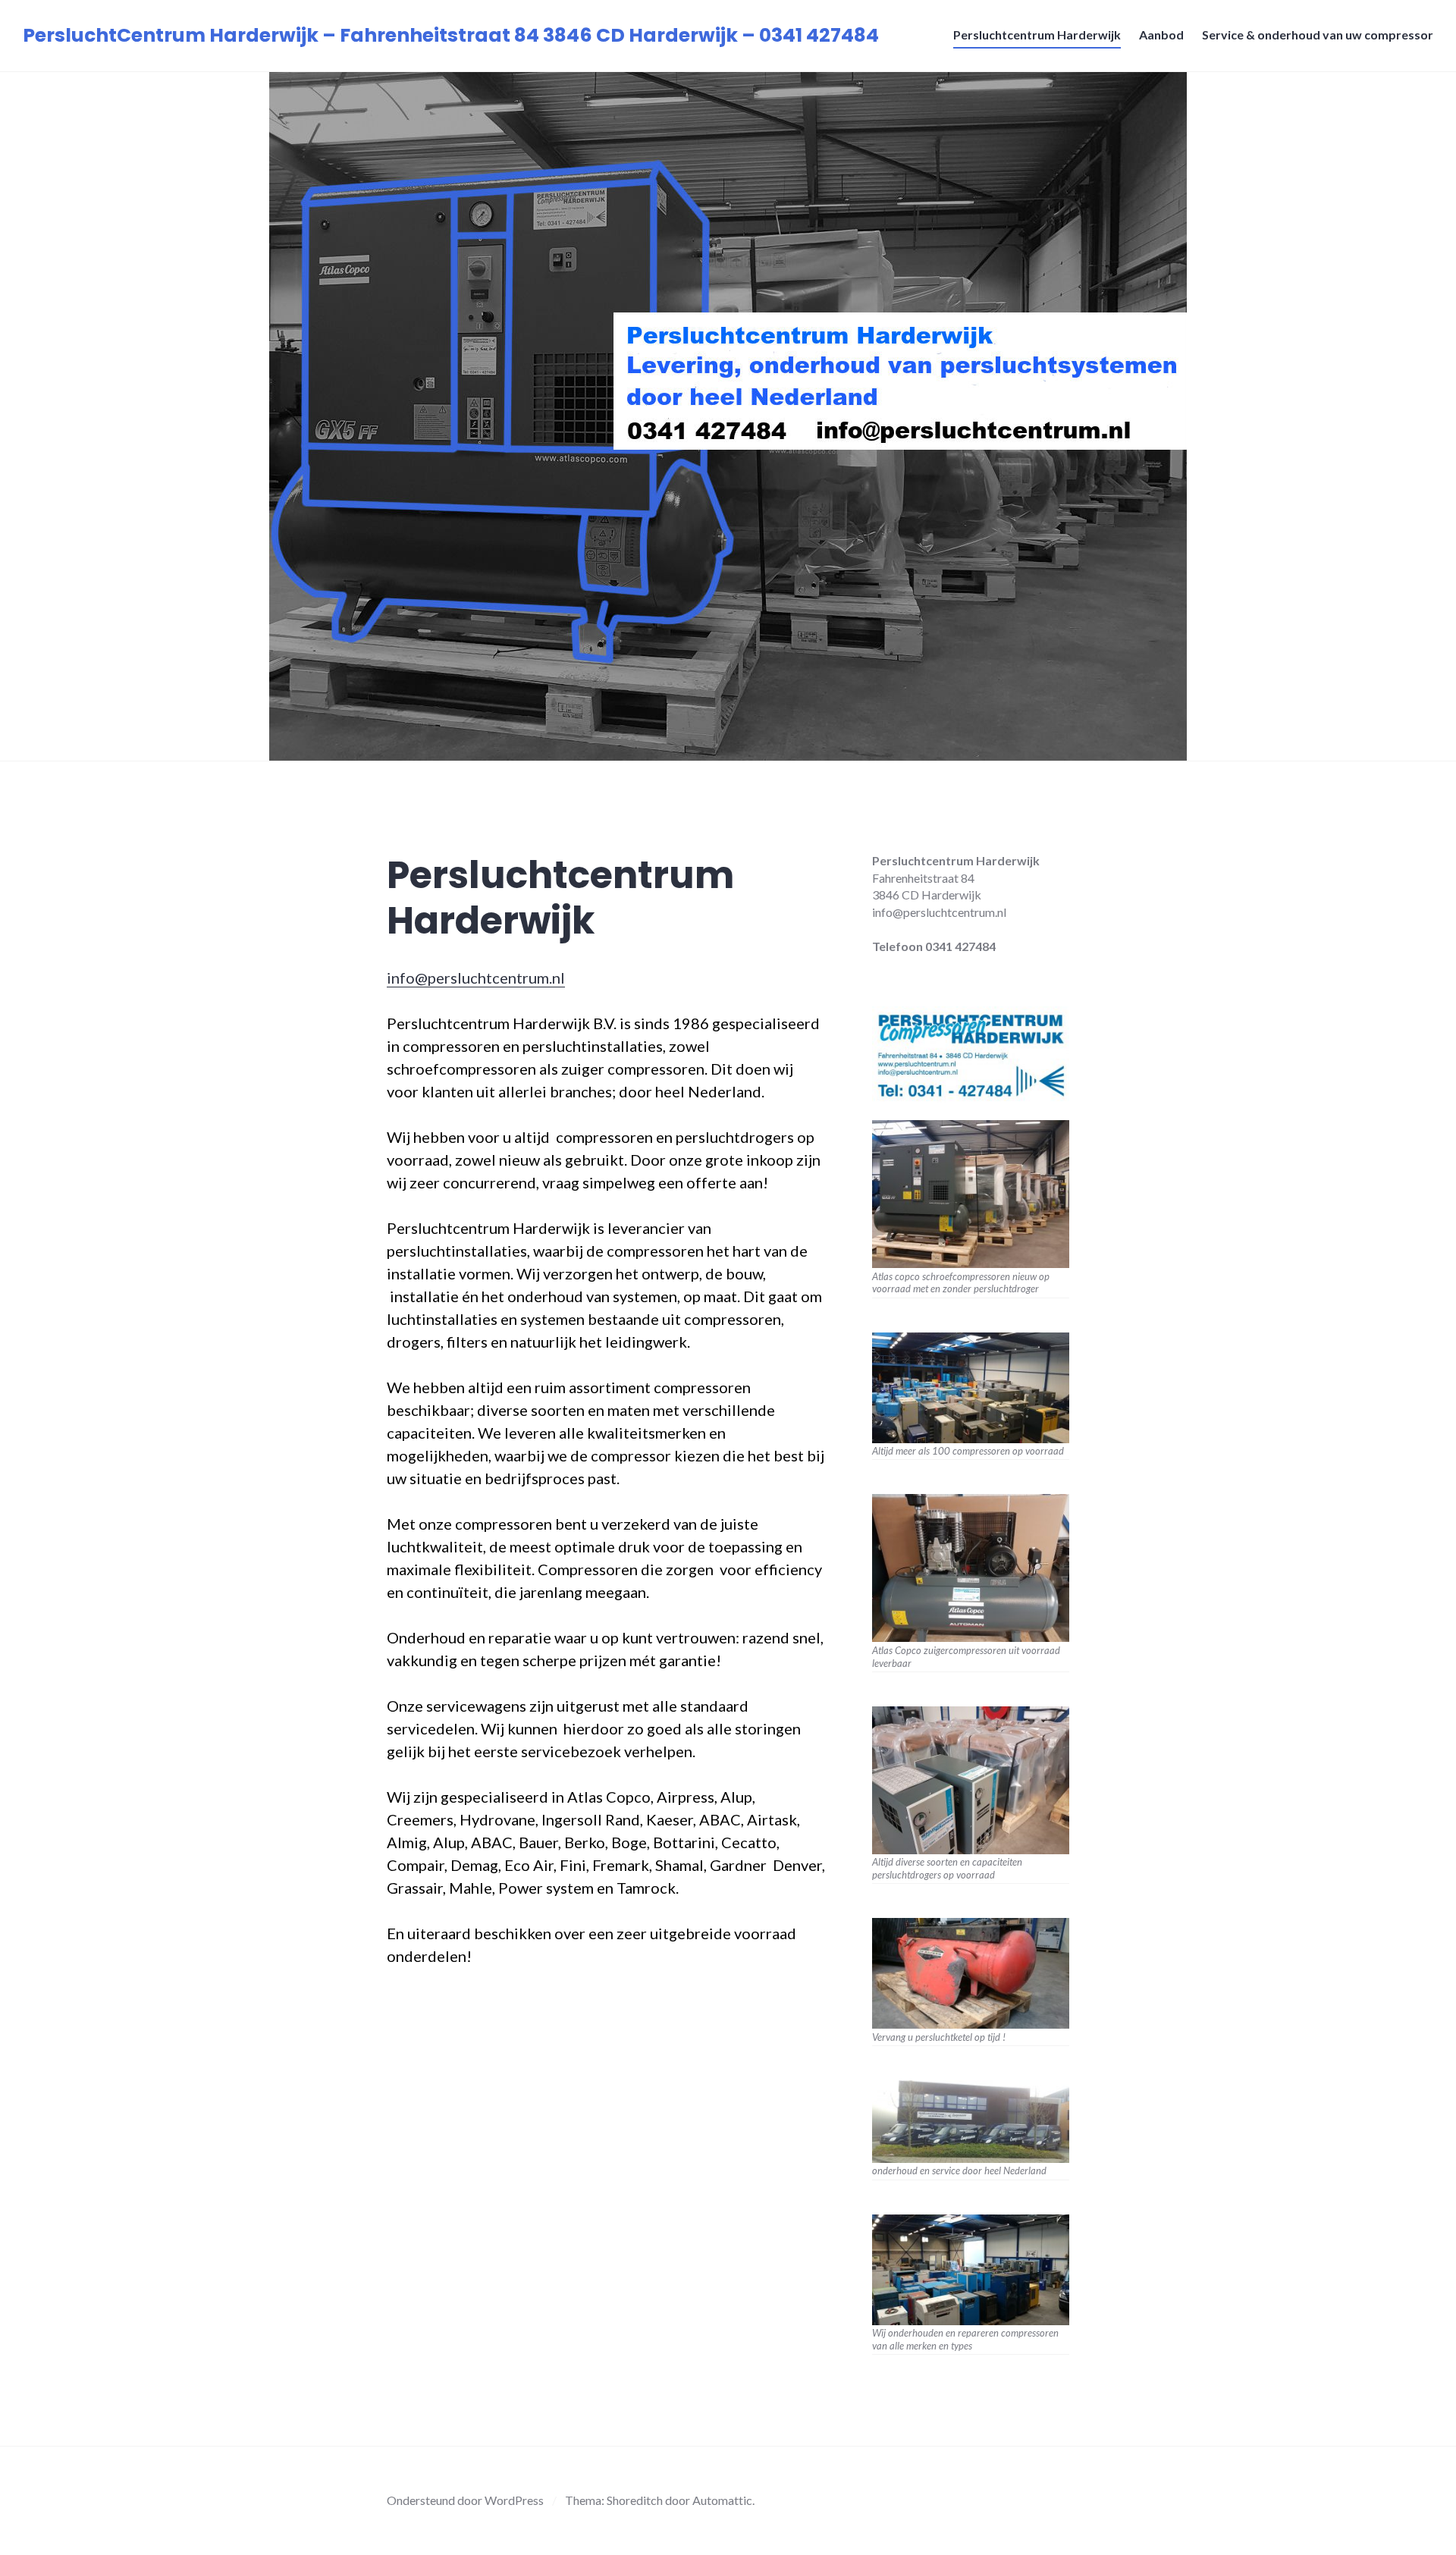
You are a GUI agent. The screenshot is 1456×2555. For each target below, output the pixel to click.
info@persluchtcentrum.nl (476, 978)
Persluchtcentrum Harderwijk (1037, 35)
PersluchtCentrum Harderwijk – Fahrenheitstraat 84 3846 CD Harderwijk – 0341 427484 (451, 35)
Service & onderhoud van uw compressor (1318, 35)
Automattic (722, 2500)
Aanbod (1161, 35)
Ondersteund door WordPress (465, 2500)
